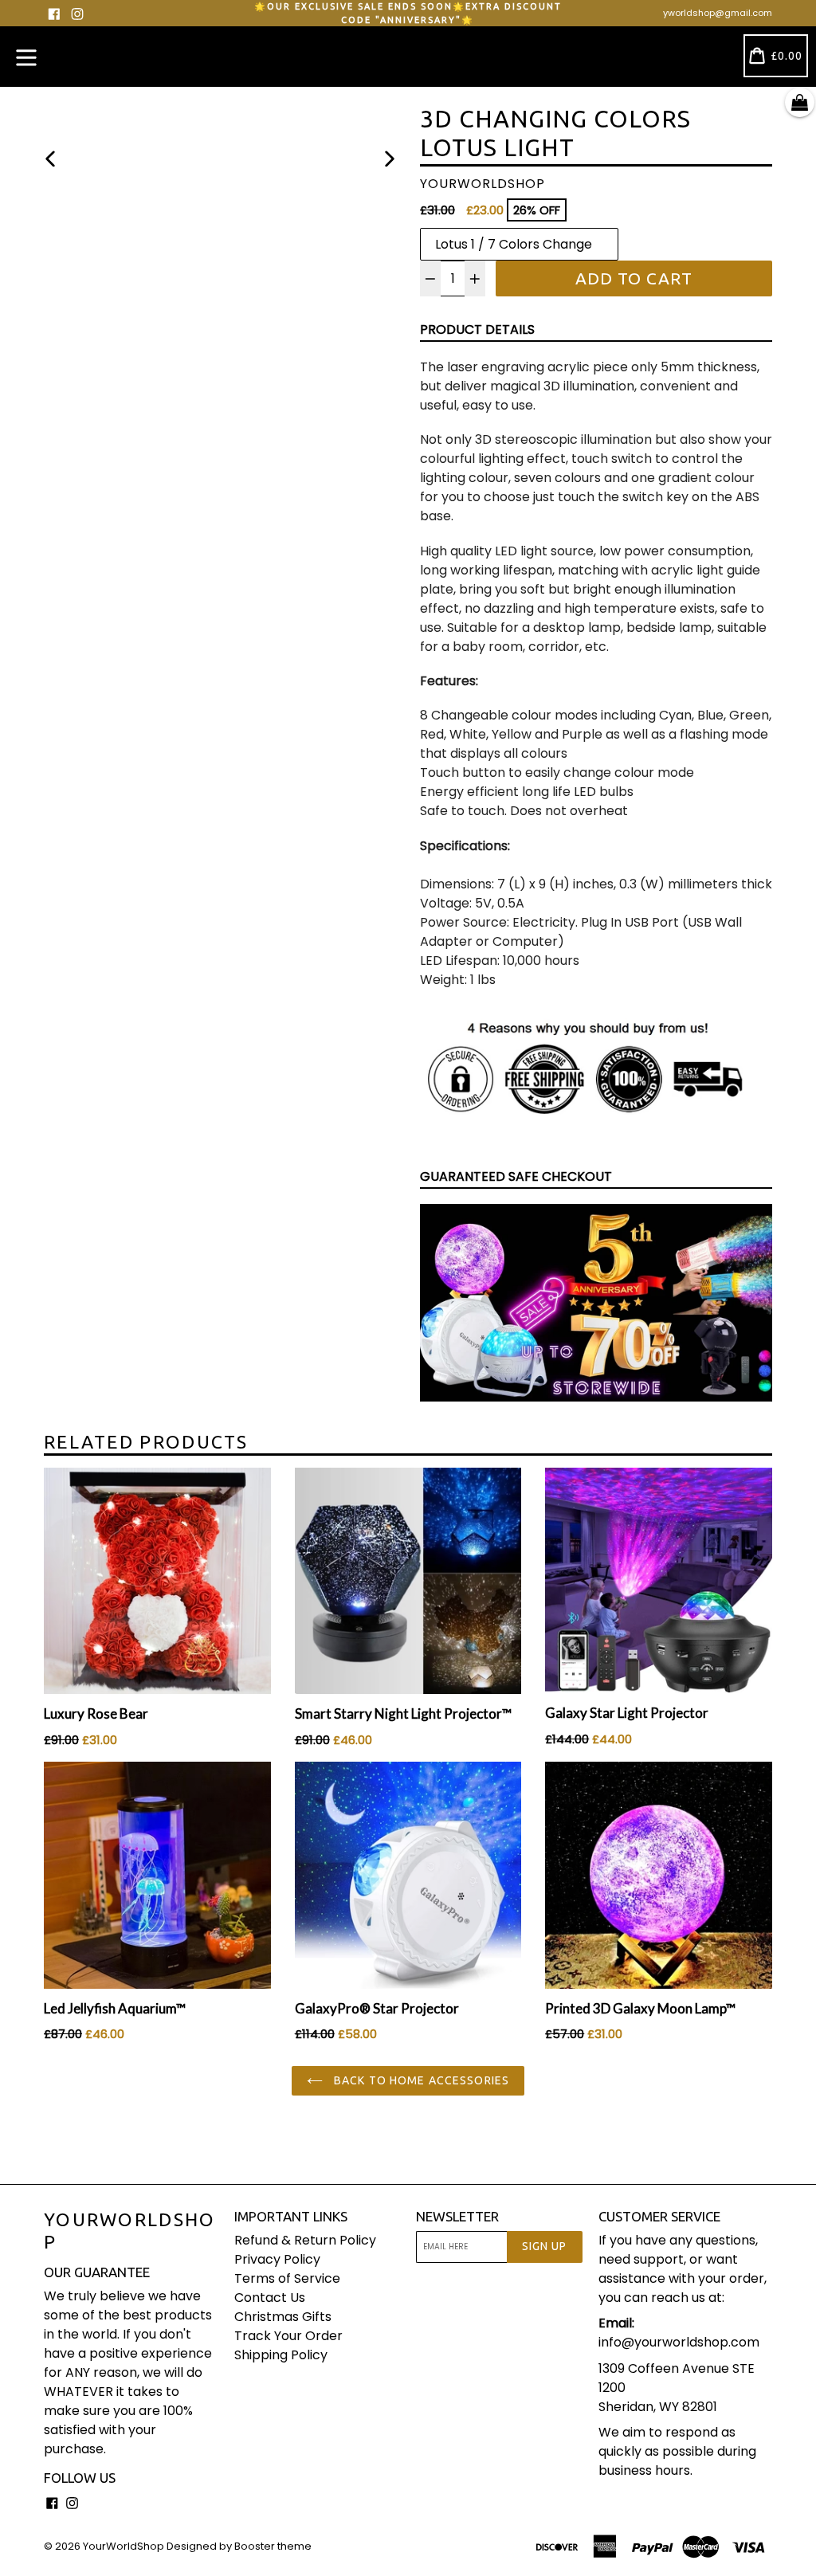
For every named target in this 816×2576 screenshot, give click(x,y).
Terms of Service (287, 2278)
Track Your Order (288, 2336)
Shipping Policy (281, 2355)
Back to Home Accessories (420, 2080)
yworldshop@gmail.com (718, 13)
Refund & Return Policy (305, 2240)
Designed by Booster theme (239, 2546)
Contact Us (270, 2298)
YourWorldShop (130, 2231)
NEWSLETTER (457, 2216)
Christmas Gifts (283, 2317)
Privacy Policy (277, 2259)
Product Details (477, 329)
